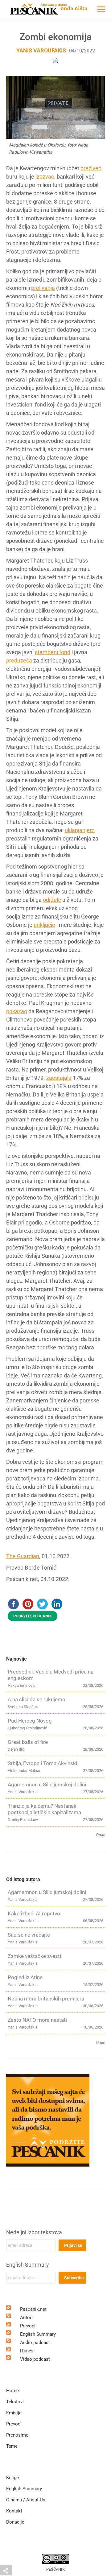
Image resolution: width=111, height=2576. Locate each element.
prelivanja (43, 288)
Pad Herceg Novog (30, 1721)
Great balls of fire (28, 1742)
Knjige (12, 2478)
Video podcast (35, 2359)
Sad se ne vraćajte (29, 1935)
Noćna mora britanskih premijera (46, 1999)
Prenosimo (17, 2435)
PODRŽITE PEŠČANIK (33, 1616)
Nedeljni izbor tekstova (34, 2232)
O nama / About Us (26, 2500)
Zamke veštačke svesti (34, 1956)
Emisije (14, 2413)
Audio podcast (35, 2343)
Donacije (15, 2522)
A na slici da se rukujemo (37, 1699)
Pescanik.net (33, 2309)
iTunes (27, 2351)
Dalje (100, 1835)
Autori (26, 2318)
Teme (12, 2446)
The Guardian (23, 1556)
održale (52, 900)
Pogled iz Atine (25, 1977)
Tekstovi (15, 2402)
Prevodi (28, 2326)
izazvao (45, 177)
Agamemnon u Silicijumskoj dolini (47, 1785)
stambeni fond (53, 652)
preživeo (91, 168)
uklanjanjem (80, 830)
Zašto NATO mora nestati (37, 2020)
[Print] (55, 60)
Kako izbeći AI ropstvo (34, 1913)
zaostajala (59, 1078)
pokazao (17, 1011)
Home (12, 2391)
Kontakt (14, 2511)
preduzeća (19, 661)
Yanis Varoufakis (41, 50)
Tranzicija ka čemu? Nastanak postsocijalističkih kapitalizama (44, 1809)
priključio (44, 925)
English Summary (28, 2265)
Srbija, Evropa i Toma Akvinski (42, 1763)
